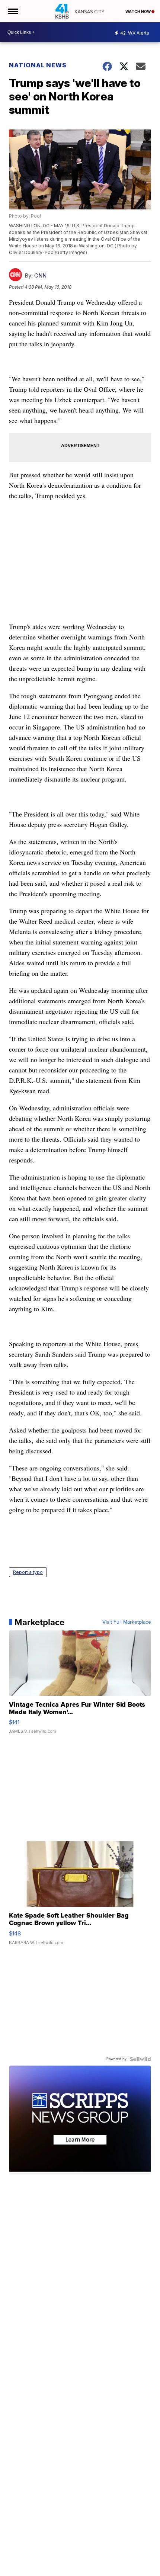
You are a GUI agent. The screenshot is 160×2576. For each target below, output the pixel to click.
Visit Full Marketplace (127, 1622)
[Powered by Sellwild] (140, 2059)
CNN (40, 275)
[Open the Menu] (12, 11)
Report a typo (28, 1572)
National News (38, 65)
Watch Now (138, 12)
